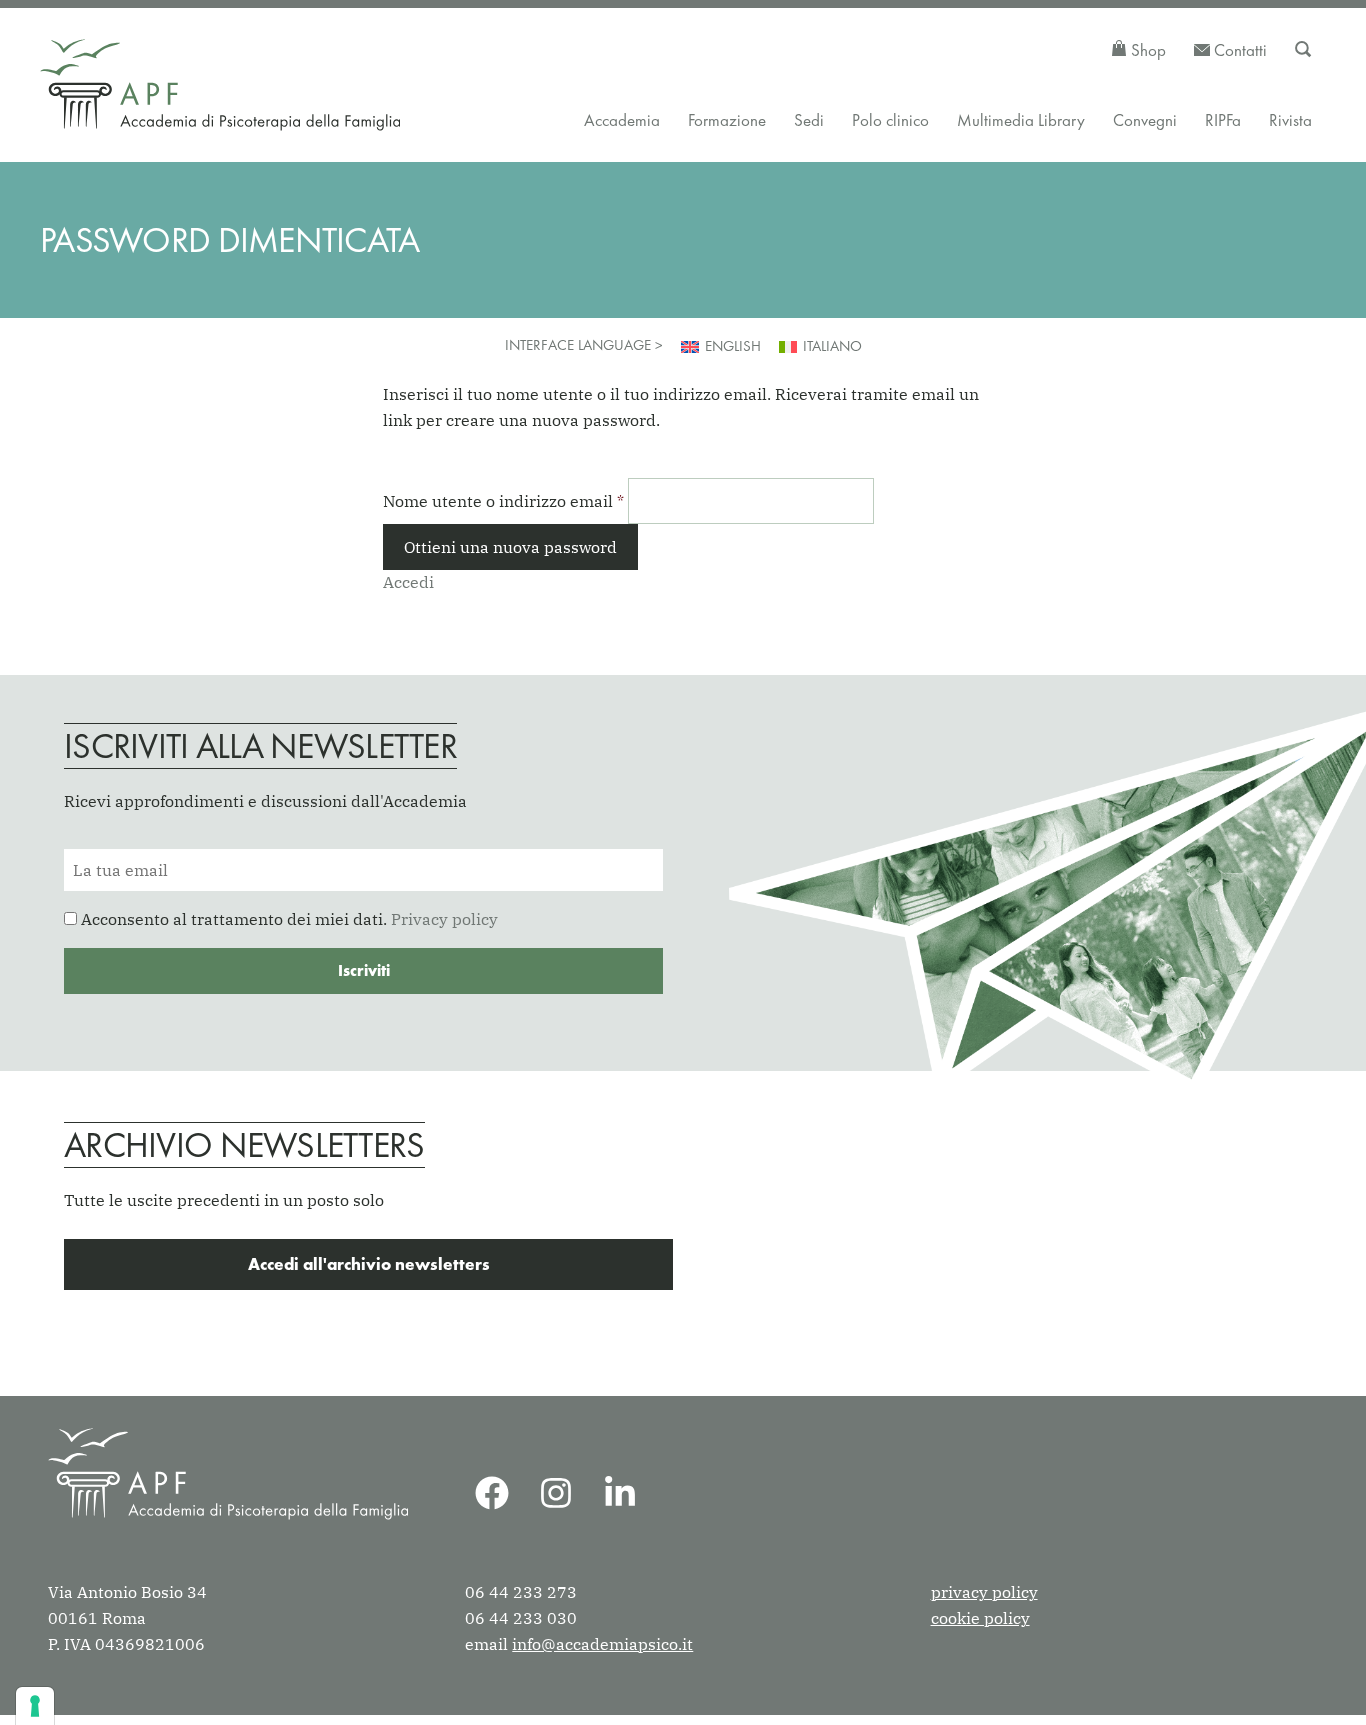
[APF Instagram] (556, 1493)
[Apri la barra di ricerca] (1303, 50)
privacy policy (984, 1592)
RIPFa (1223, 120)
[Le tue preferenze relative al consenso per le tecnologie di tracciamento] (35, 1706)
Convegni (1145, 120)
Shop (1146, 50)
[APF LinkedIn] (620, 1493)
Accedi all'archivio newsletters (369, 1264)
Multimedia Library (1021, 120)
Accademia (622, 120)
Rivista (1290, 120)
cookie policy (980, 1618)
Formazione (727, 120)
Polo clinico (890, 120)
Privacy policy (444, 919)
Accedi (408, 582)
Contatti (1238, 50)
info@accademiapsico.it (602, 1644)
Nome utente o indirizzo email (503, 501)
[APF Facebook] (492, 1493)
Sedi (809, 120)
